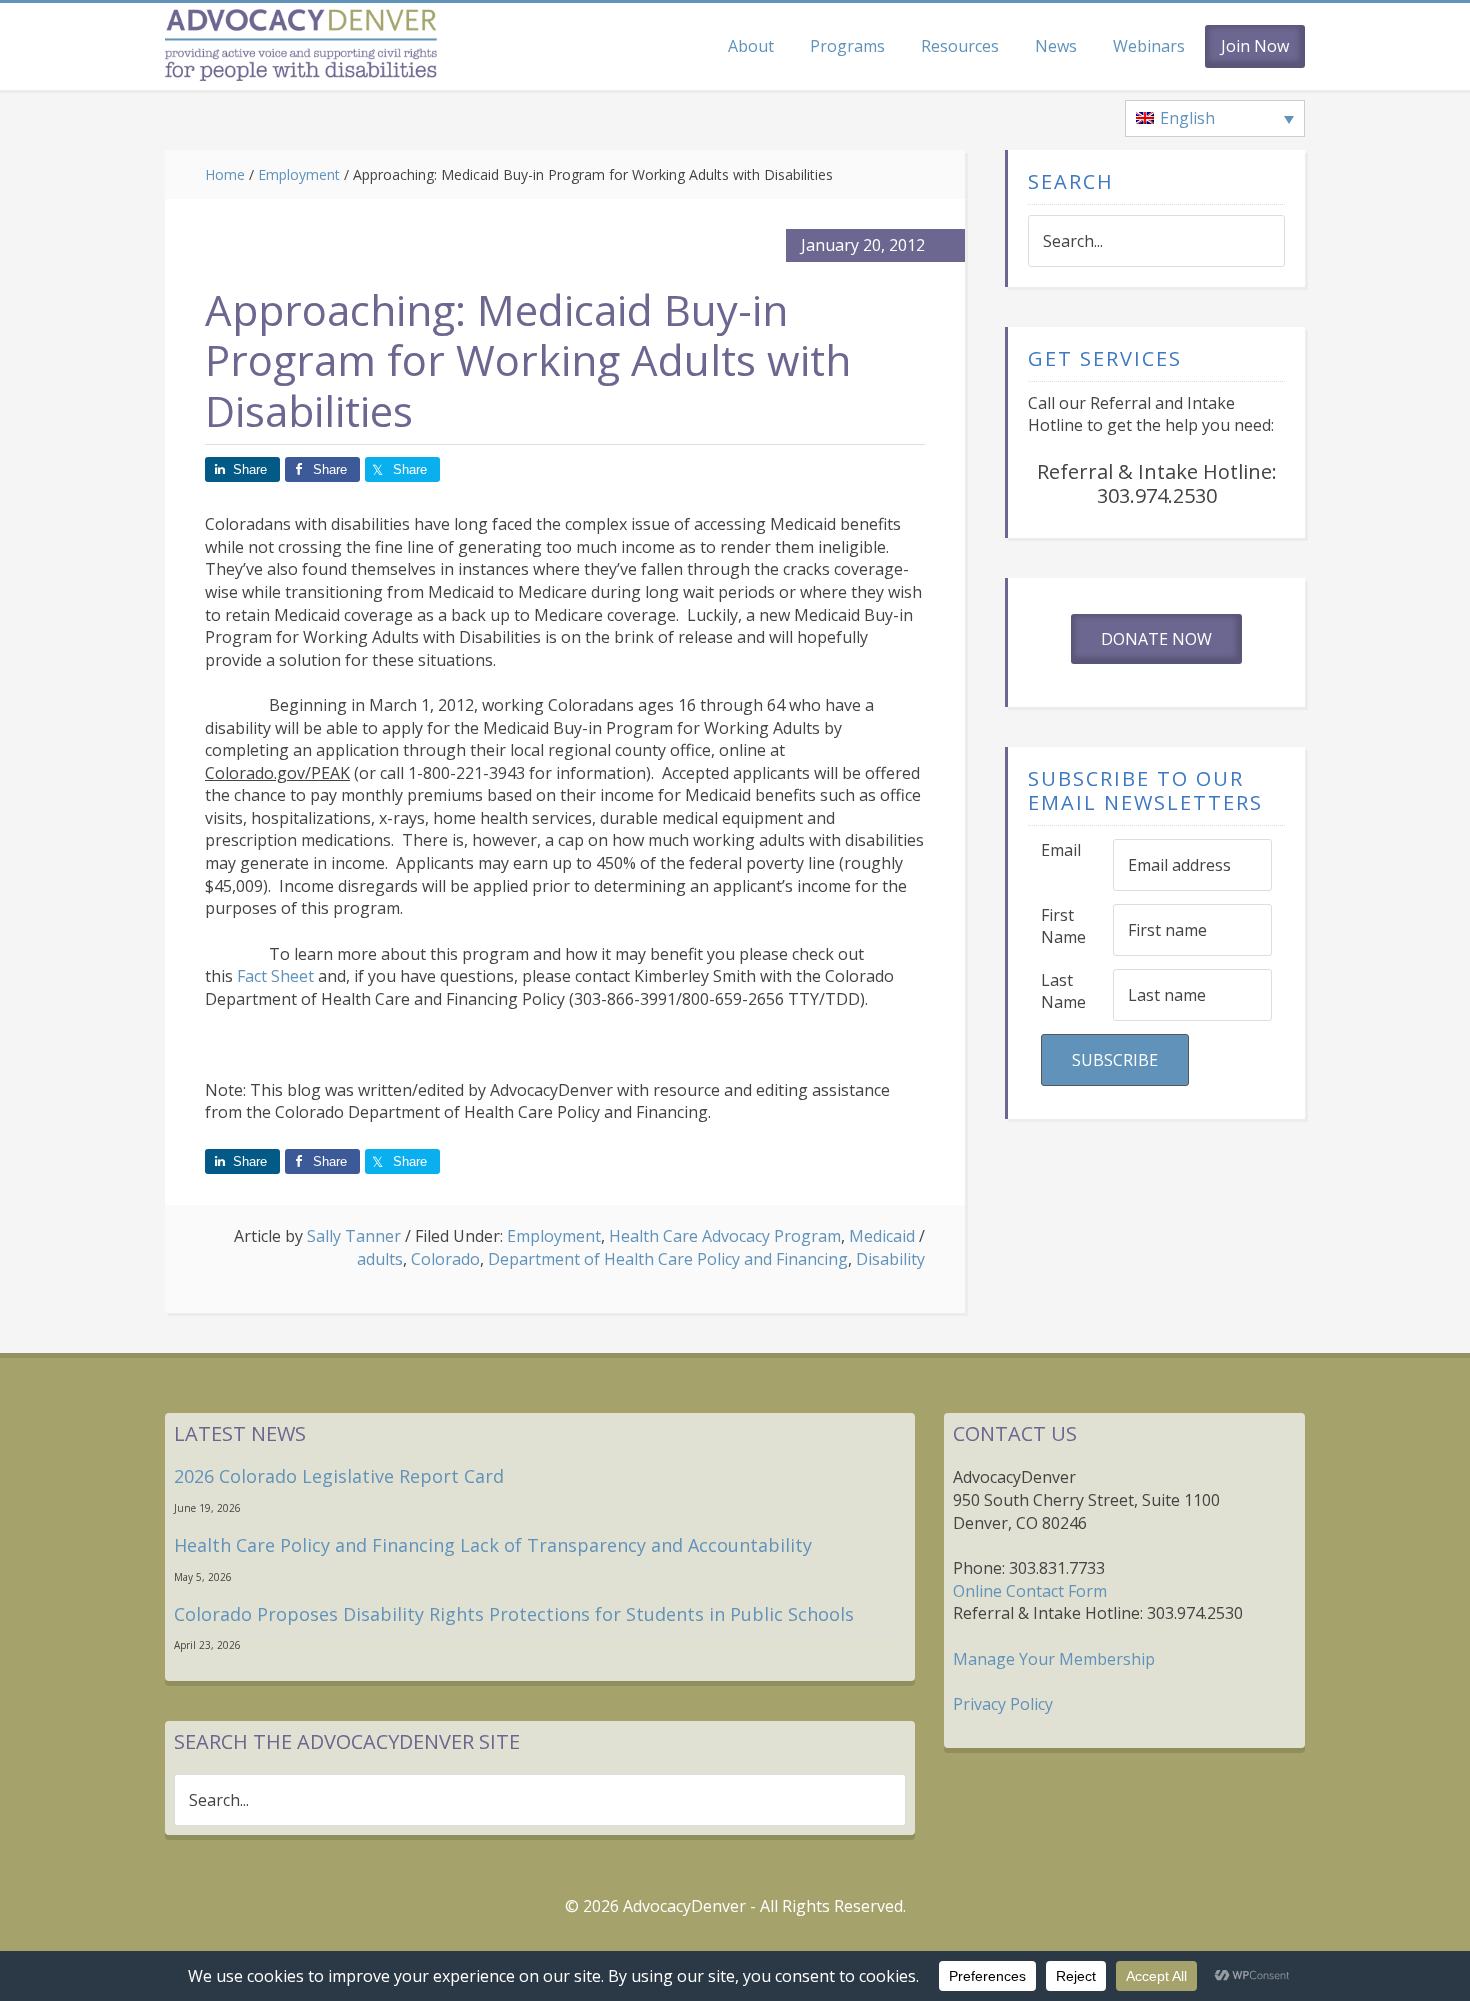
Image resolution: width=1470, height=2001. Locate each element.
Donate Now (1156, 639)
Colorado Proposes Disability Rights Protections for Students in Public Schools (514, 1614)
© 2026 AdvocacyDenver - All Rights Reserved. (735, 1906)
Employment (554, 1236)
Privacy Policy (1003, 1704)
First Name (1063, 926)
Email (1061, 850)
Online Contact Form (1030, 1591)
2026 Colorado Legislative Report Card (339, 1476)
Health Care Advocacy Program (725, 1236)
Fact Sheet (275, 976)
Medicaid (882, 1236)
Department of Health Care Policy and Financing (668, 1259)
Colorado (445, 1259)
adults (380, 1259)
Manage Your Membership (1054, 1659)
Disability (890, 1259)
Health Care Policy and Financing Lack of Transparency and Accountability (493, 1545)
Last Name (1063, 991)
